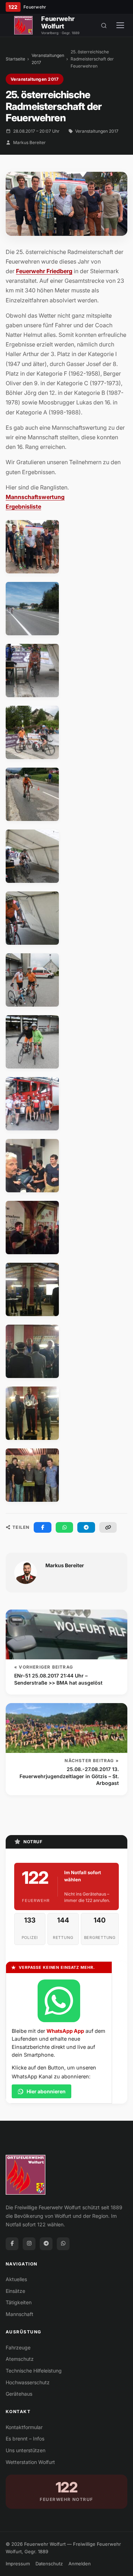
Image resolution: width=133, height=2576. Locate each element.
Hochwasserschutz (28, 2382)
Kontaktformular (24, 2427)
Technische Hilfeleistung (34, 2371)
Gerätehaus (19, 2394)
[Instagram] (29, 2244)
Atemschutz (20, 2359)
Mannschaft (20, 2314)
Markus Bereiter (29, 142)
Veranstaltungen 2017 (48, 59)
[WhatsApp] (63, 2244)
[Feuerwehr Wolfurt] (23, 25)
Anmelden (80, 2564)
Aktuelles (16, 2279)
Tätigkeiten (19, 2302)
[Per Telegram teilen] (86, 1527)
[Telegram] (46, 2244)
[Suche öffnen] (104, 25)
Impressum (18, 2564)
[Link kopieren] (108, 1527)
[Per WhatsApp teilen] (65, 1527)
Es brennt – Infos (25, 2439)
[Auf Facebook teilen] (43, 1527)
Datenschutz (49, 2564)
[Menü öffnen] (120, 25)
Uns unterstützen (26, 2450)
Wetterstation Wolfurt (30, 2462)
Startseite (15, 59)
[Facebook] (12, 2244)
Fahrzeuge (18, 2347)
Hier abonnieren (46, 2091)
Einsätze (15, 2291)
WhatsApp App (65, 2031)
